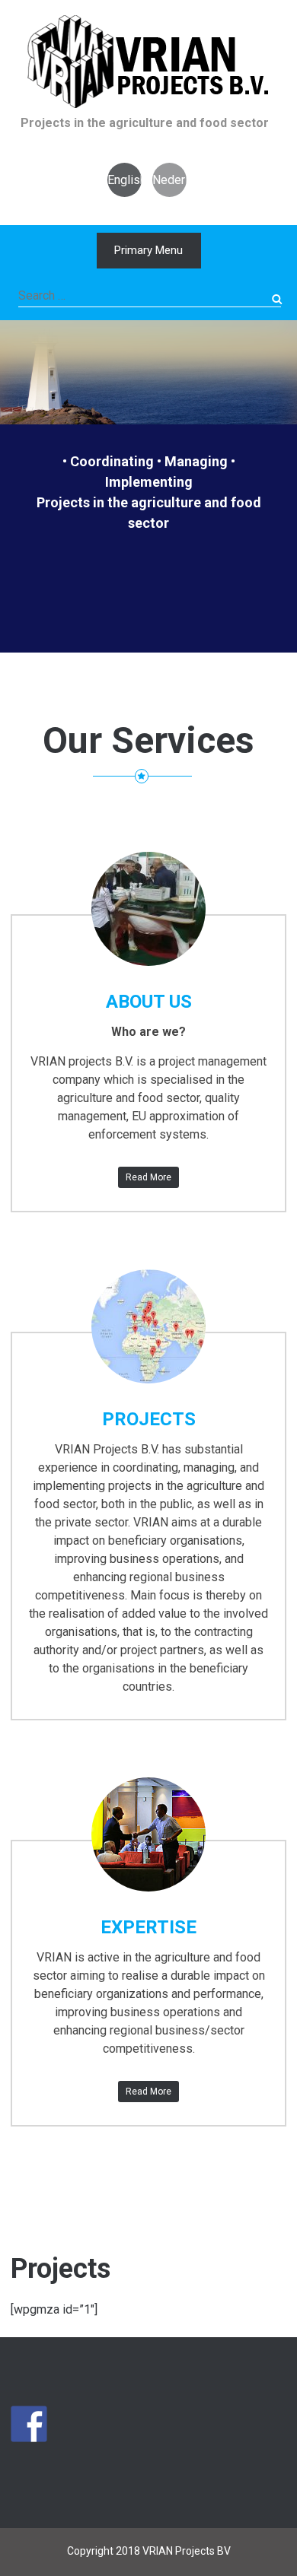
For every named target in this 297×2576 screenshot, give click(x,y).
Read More (148, 1177)
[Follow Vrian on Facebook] (29, 2424)
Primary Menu (148, 250)
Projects (149, 1419)
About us (149, 1002)
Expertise (148, 1927)
